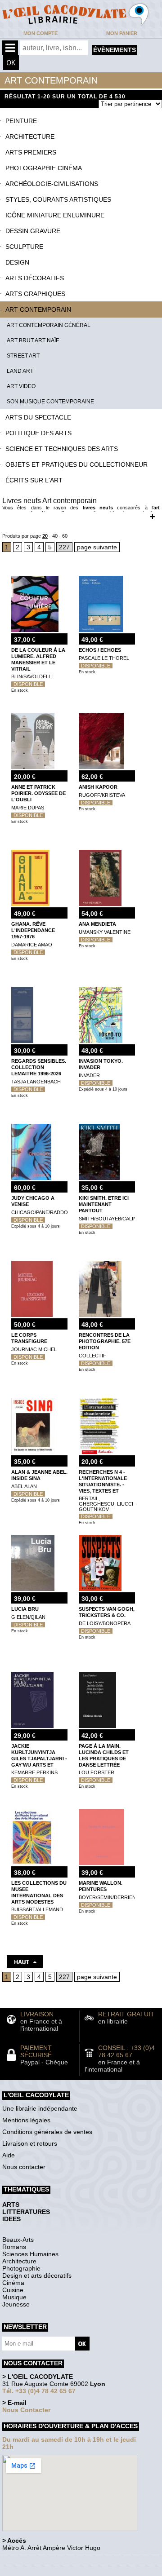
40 (55, 536)
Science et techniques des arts (62, 449)
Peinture (21, 121)
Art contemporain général (49, 325)
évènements (115, 50)
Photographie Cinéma (44, 168)
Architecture (30, 137)
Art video (21, 386)
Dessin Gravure (33, 231)
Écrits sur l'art (34, 480)
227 (64, 547)
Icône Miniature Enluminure (55, 215)
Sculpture (24, 247)
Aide (9, 2155)
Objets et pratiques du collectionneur (76, 464)
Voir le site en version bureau (50, 2560)
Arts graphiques (35, 294)
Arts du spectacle (38, 417)
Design (17, 262)
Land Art (20, 371)
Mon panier (122, 33)
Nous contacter (24, 2167)
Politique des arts (38, 433)
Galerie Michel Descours (43, 2571)
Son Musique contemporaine (50, 402)
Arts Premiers (31, 152)
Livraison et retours (30, 2143)
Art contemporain (38, 309)
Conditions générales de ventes (47, 2132)
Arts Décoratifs (35, 278)
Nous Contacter (26, 2410)
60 (65, 536)
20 (45, 536)
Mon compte (40, 33)
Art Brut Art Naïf (33, 340)
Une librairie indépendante (40, 2108)
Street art (23, 356)
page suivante (97, 547)
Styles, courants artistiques (58, 199)
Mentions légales (26, 2120)
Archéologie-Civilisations (52, 184)
